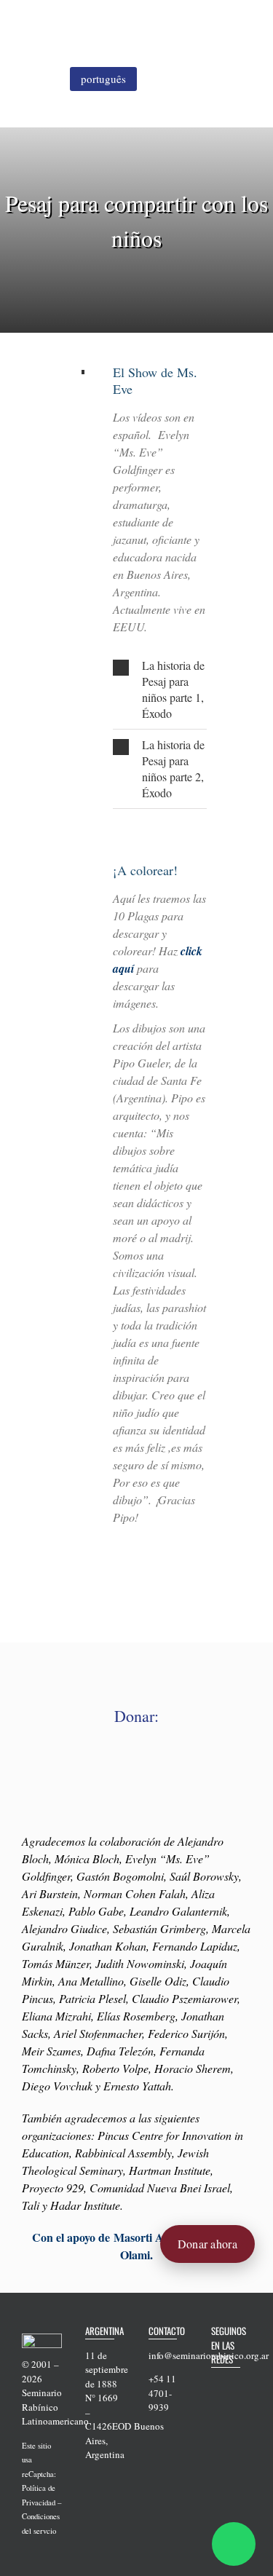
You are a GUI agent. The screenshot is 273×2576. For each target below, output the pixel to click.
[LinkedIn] (215, 2430)
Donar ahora (207, 2244)
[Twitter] (234, 2385)
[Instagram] (234, 2407)
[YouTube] (215, 2407)
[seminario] (70, 20)
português (103, 79)
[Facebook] (215, 2385)
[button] (160, 690)
